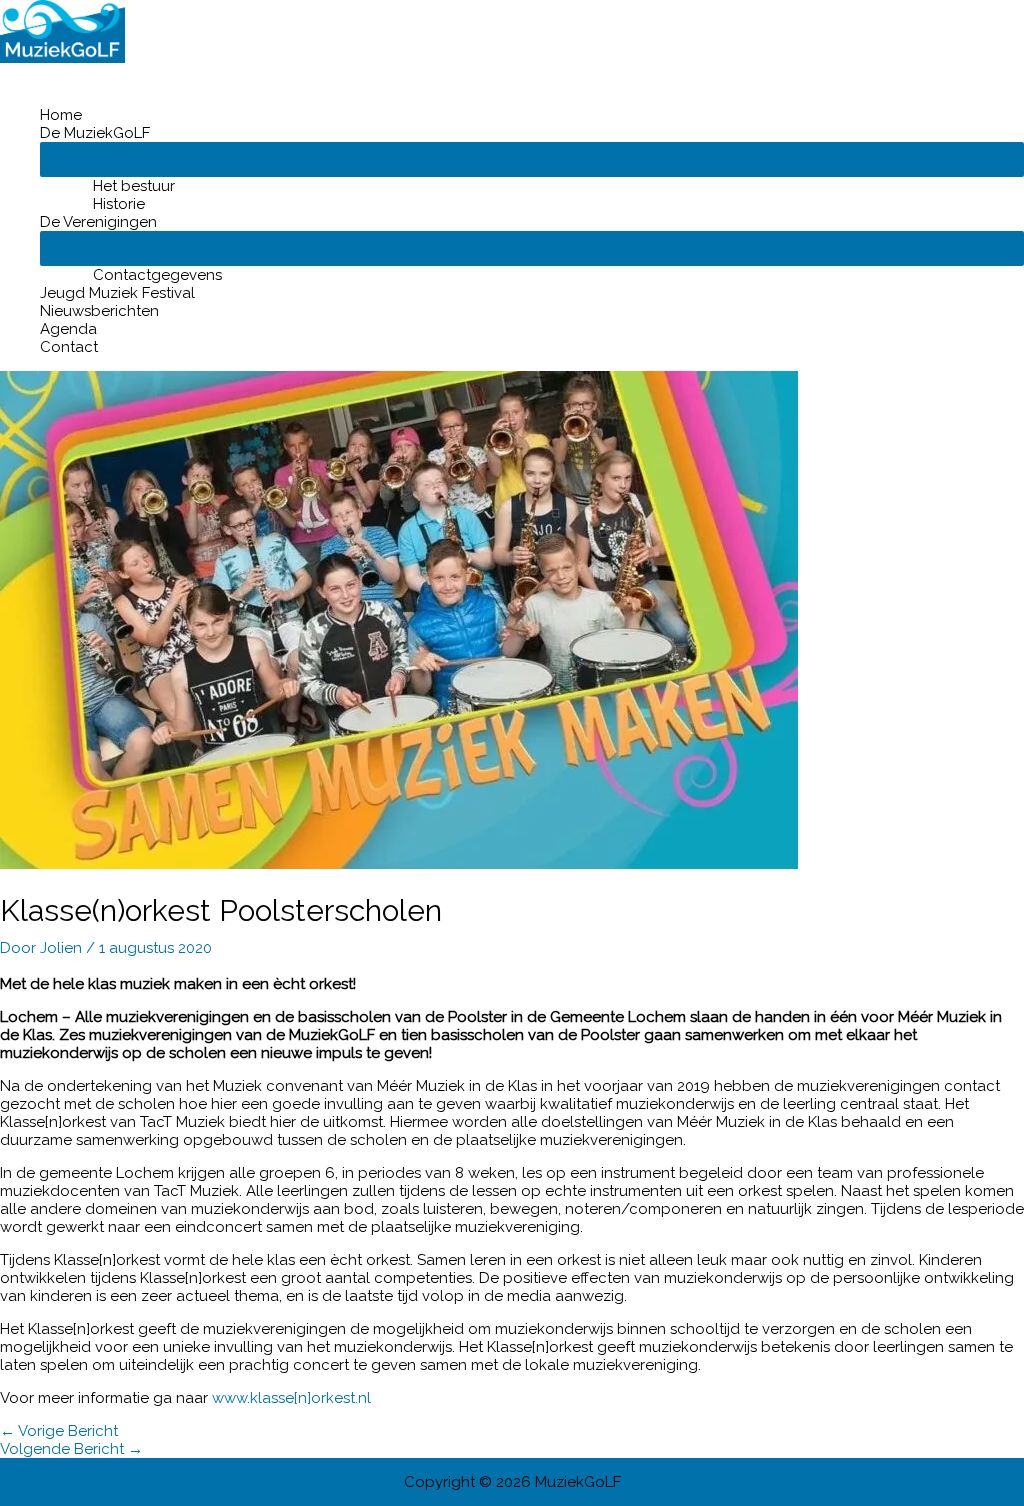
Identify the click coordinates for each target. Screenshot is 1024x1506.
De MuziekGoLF (95, 133)
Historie (119, 204)
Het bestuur (134, 186)
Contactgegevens (157, 275)
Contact (69, 347)
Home (61, 115)
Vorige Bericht (59, 1431)
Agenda (68, 329)
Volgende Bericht (71, 1449)
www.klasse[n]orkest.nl (291, 1398)
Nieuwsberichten (99, 311)
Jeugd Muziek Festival (117, 293)
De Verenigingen (98, 222)
